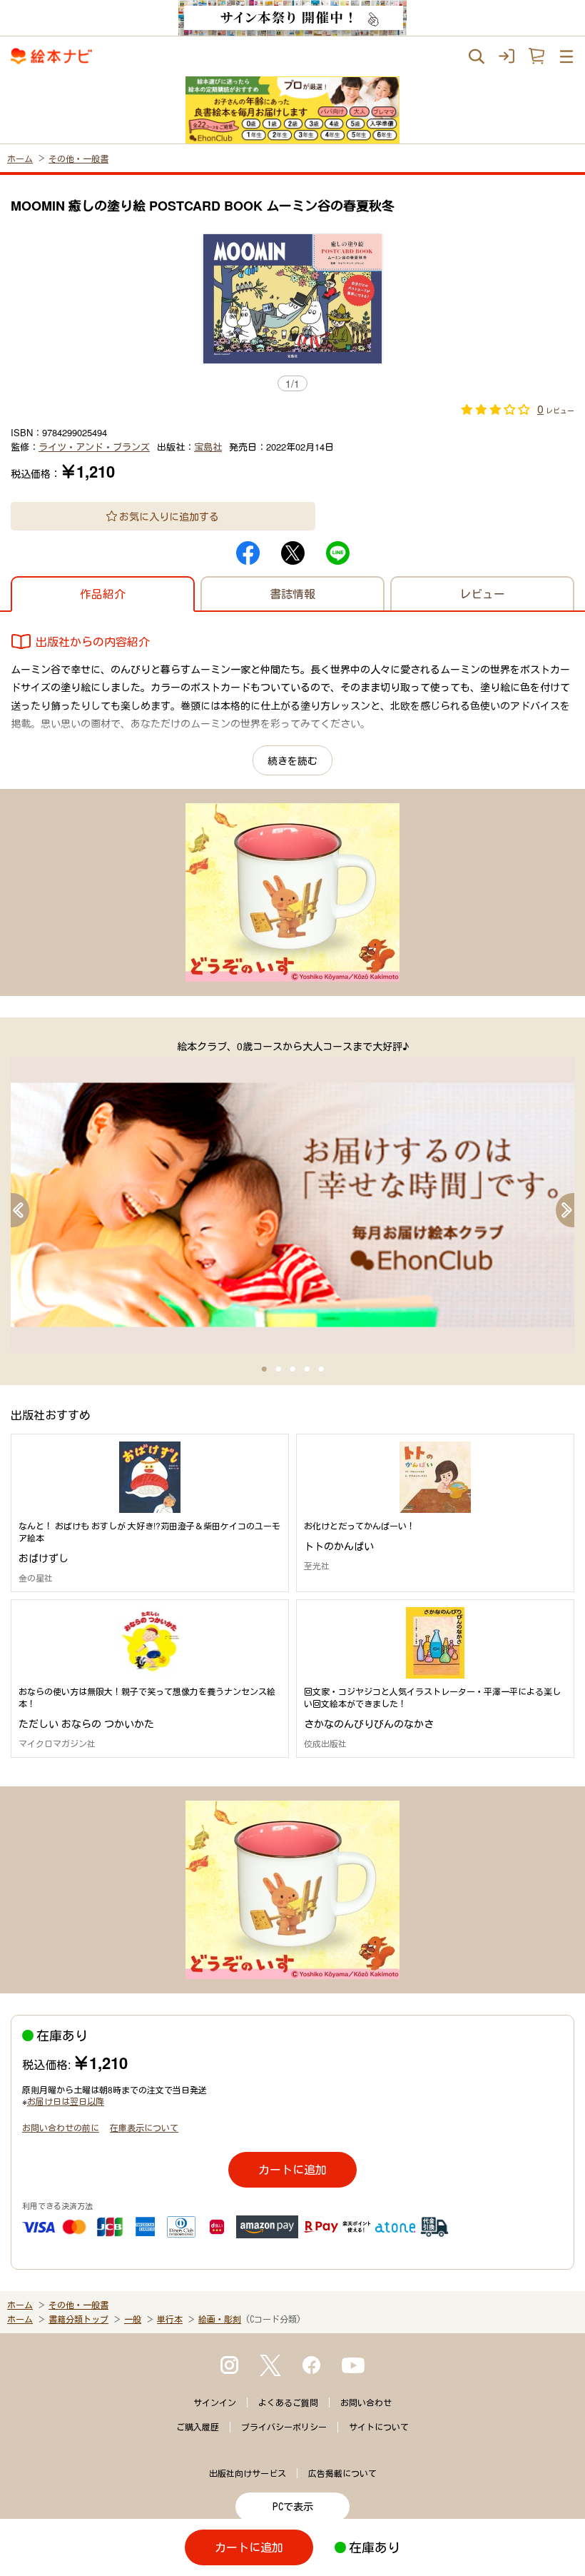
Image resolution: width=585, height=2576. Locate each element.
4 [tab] (307, 1369)
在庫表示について (144, 2127)
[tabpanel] (292, 1196)
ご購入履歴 (198, 2427)
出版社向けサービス (248, 2473)
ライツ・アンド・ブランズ (94, 447)
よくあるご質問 (288, 2403)
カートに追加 (292, 2169)
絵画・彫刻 (220, 2319)
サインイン (215, 2403)
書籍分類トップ (78, 2319)
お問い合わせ (366, 2403)
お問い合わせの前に (61, 2127)
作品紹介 (103, 594)
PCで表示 (293, 2507)
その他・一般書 (78, 158)
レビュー (482, 594)
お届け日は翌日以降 (66, 2101)
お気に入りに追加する (169, 516)
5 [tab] (321, 1369)
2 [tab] (278, 1369)
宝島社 (208, 447)
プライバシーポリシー (284, 2427)
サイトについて (379, 2427)
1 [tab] (264, 1369)
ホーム (20, 158)
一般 (133, 2319)
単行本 (170, 2319)
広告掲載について (342, 2473)
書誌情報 (292, 594)
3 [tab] (292, 1369)
